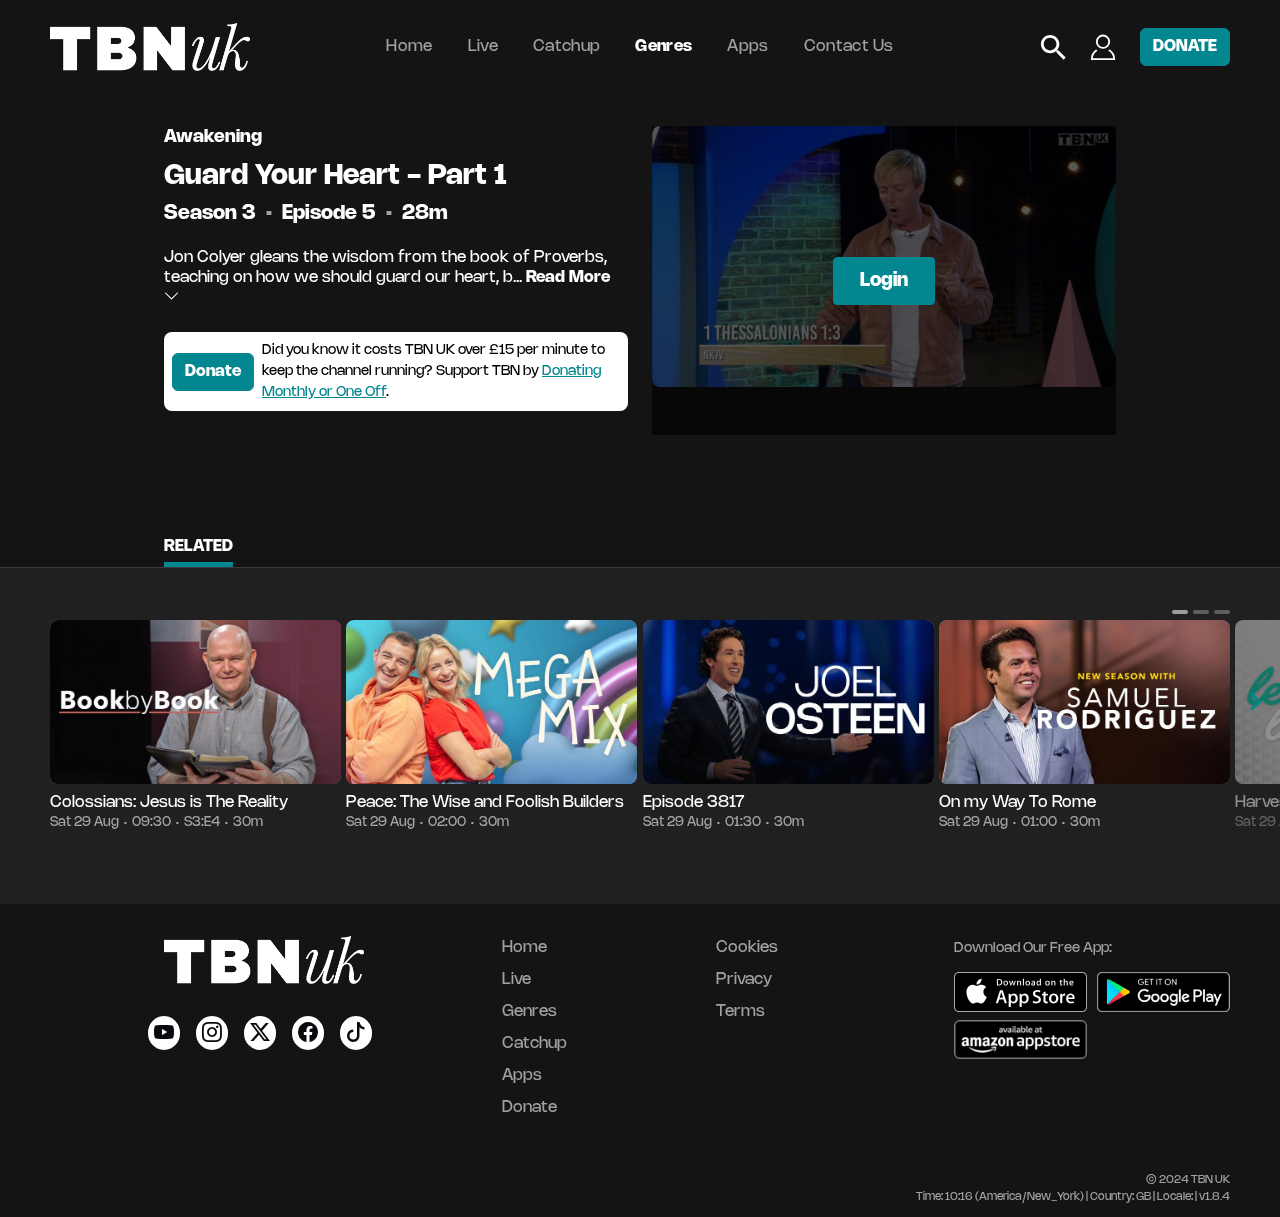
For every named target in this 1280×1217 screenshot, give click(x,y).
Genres (663, 46)
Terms (740, 1011)
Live (483, 46)
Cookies (747, 947)
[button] (1180, 612)
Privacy (744, 979)
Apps (747, 46)
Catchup (566, 46)
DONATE (1185, 46)
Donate (213, 371)
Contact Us (849, 46)
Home (409, 46)
